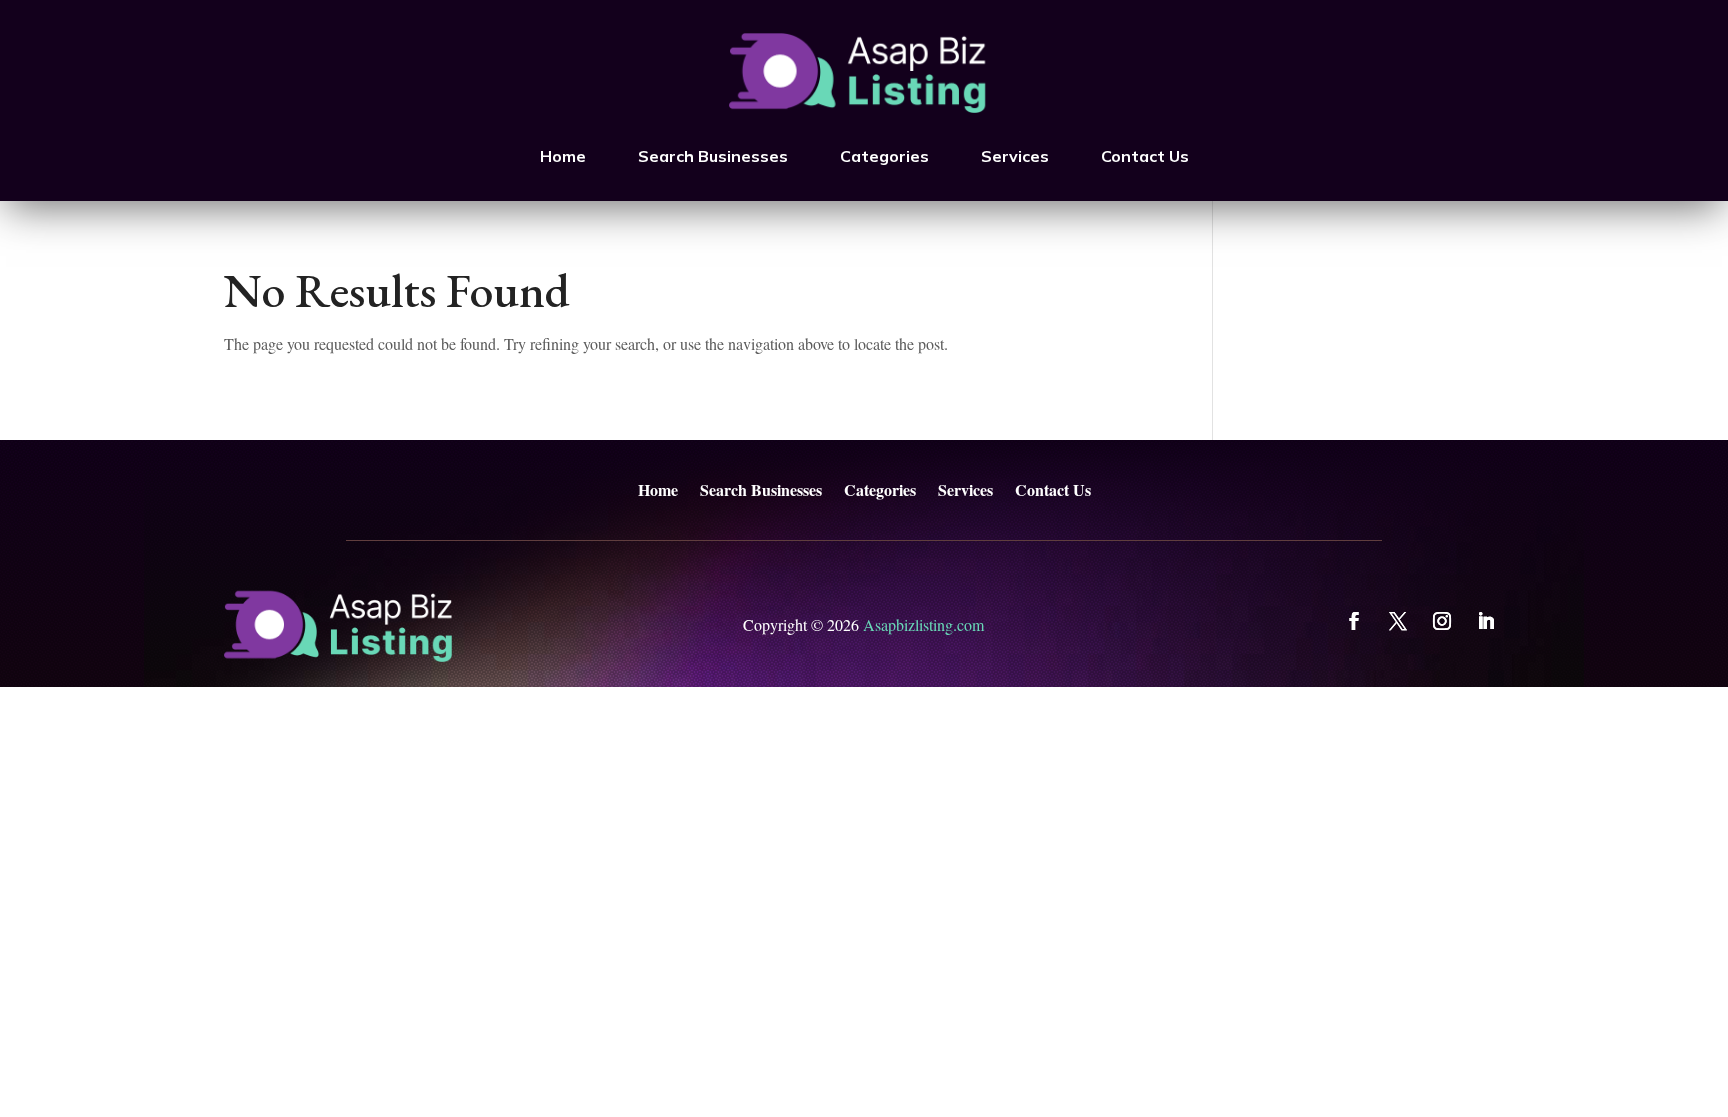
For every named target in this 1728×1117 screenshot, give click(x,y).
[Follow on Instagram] (1442, 621)
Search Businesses (713, 156)
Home (563, 156)
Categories (884, 156)
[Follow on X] (1398, 621)
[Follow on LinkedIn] (1486, 621)
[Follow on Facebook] (1354, 621)
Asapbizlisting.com (923, 624)
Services (1015, 156)
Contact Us (1145, 156)
